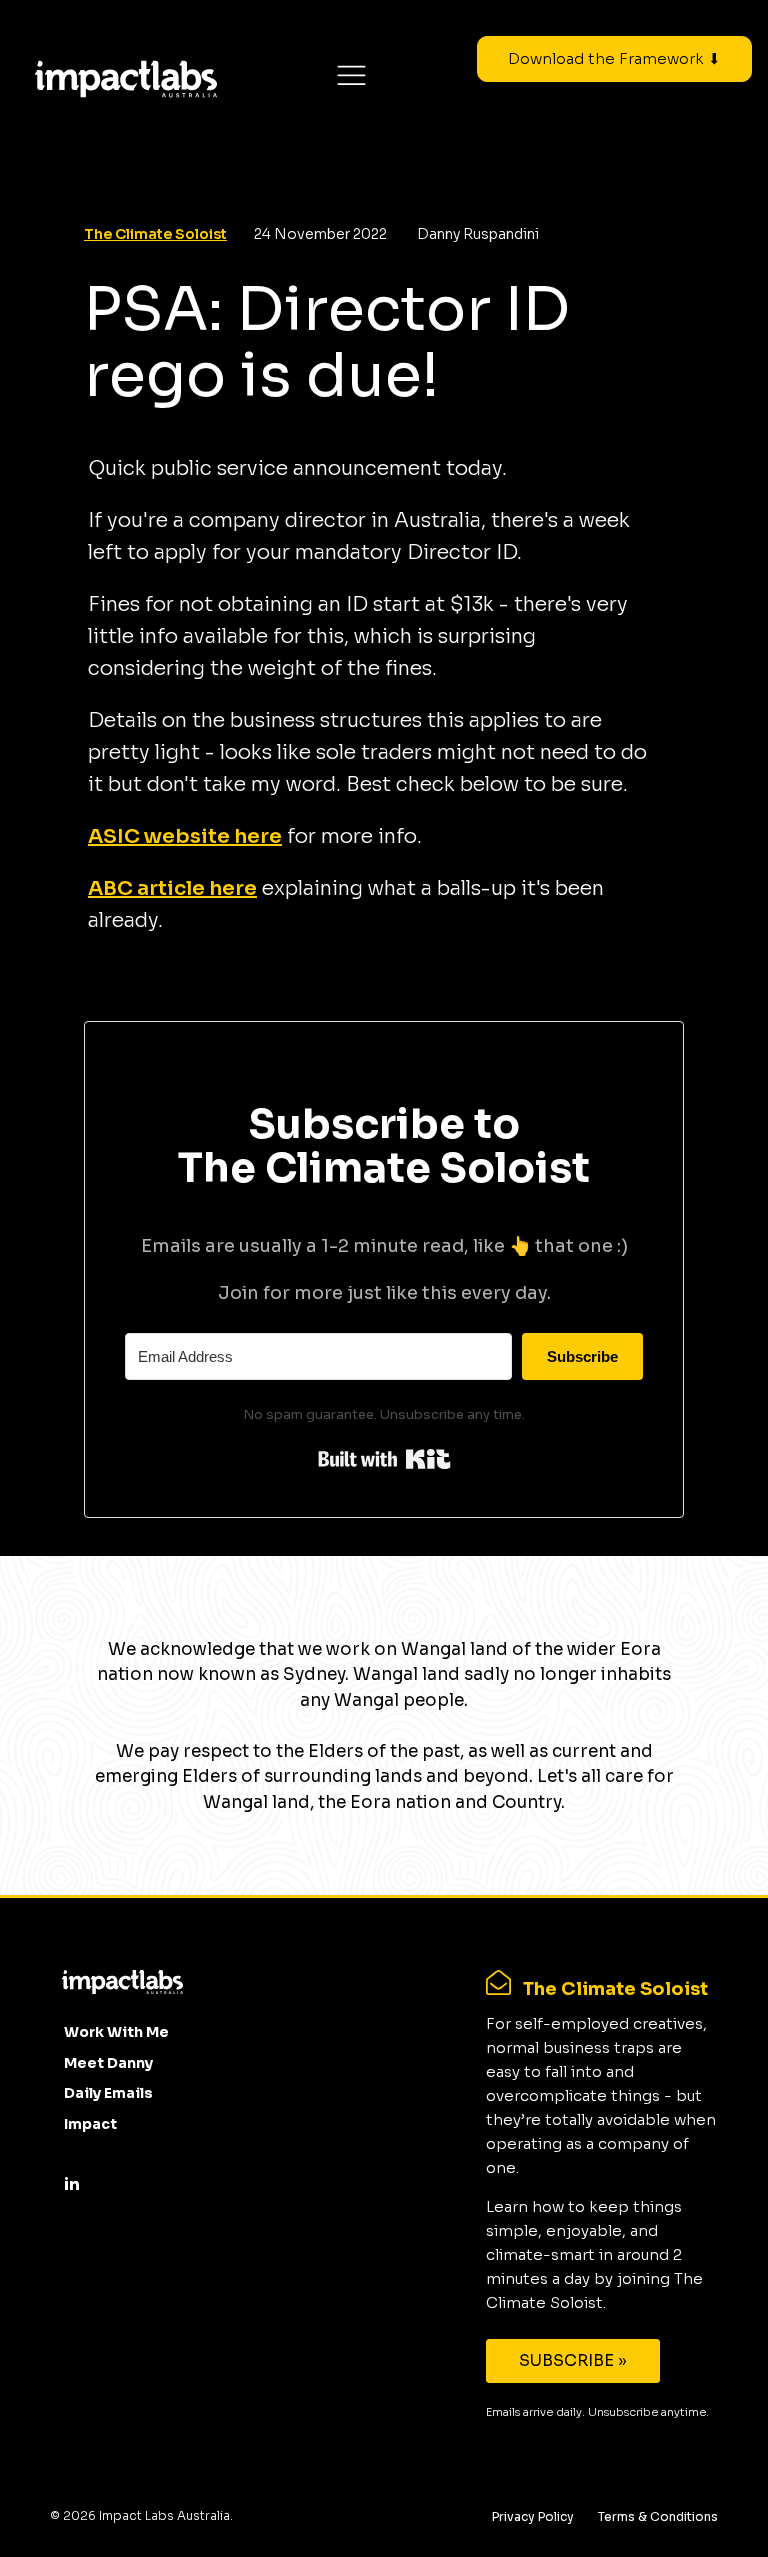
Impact (90, 2124)
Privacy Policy (533, 2516)
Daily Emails (108, 2093)
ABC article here (172, 888)
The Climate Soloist (155, 234)
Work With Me (116, 2032)
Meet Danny (108, 2063)
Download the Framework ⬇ (614, 58)
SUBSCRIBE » (573, 2360)
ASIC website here (185, 836)
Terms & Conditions (658, 2516)
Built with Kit (384, 1459)
